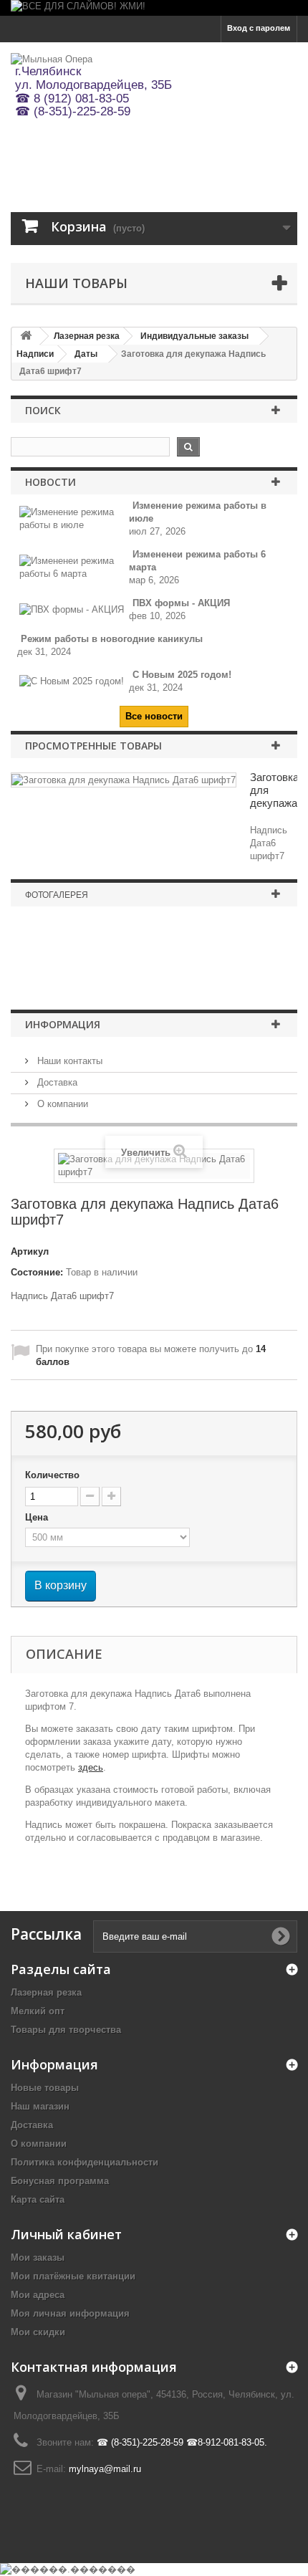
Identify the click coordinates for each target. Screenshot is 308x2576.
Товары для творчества (66, 2030)
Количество (52, 1475)
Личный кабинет (66, 2234)
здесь (91, 1767)
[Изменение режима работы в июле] (74, 518)
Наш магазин (40, 2106)
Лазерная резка (46, 1992)
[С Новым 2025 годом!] (72, 681)
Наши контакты (68, 1061)
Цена (38, 1517)
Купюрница (154, 964)
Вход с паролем (259, 28)
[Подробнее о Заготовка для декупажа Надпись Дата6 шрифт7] (124, 780)
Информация (63, 1024)
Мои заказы (38, 2257)
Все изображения (154, 990)
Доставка (56, 1082)
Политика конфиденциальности (85, 2162)
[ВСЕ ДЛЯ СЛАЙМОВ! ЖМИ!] (154, 8)
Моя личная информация (70, 2313)
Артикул (30, 1251)
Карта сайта (38, 2199)
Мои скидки (38, 2332)
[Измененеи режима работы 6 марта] (74, 567)
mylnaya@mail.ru (105, 2469)
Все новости (154, 716)
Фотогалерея (57, 895)
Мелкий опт (38, 2011)
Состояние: (37, 1272)
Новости (50, 482)
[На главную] (26, 336)
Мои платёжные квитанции (73, 2276)
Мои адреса (38, 2295)
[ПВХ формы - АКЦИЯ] (72, 609)
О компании (61, 1104)
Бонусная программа (60, 2181)
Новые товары (45, 2088)
